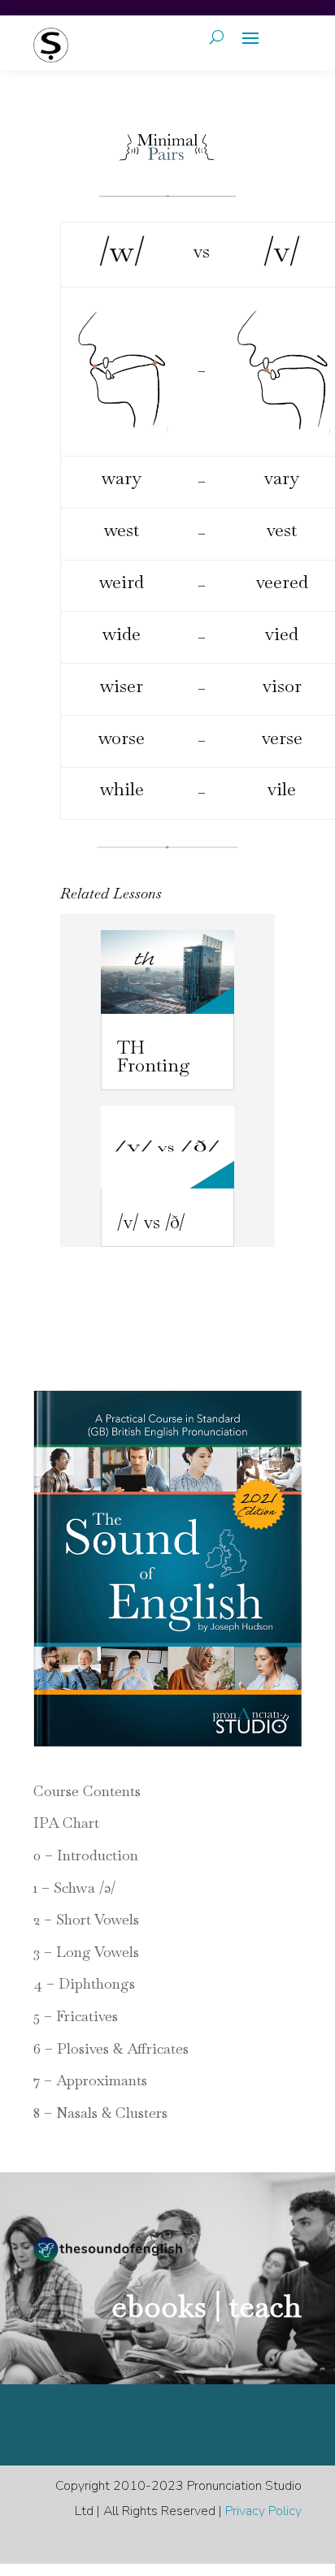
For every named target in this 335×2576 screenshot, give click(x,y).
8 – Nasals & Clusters (100, 2113)
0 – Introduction (86, 1855)
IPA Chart (66, 1823)
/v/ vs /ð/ (151, 1222)
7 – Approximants (90, 2080)
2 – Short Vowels (86, 1919)
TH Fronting (154, 1056)
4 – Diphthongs (84, 1983)
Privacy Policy (263, 2511)
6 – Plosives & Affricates (111, 2048)
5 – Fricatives (76, 2016)
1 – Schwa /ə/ (74, 1888)
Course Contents (87, 1791)
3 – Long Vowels (86, 1952)
